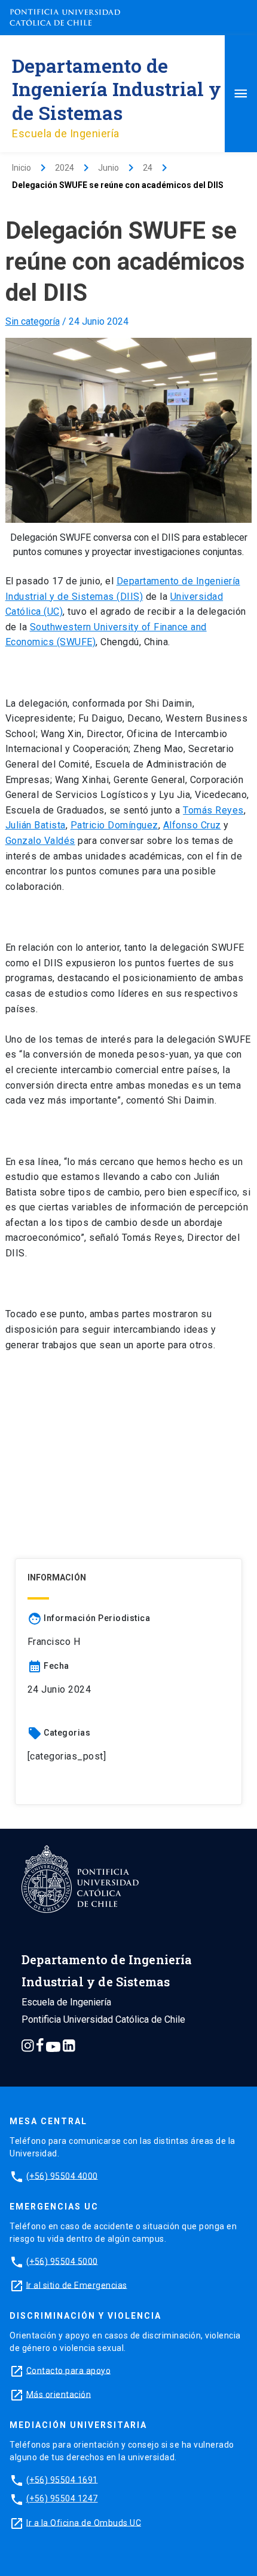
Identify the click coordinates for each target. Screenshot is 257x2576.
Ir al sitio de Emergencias (77, 2285)
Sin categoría (33, 321)
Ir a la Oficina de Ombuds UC (84, 2522)
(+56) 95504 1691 (62, 2479)
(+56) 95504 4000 (62, 2176)
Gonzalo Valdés (40, 841)
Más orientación (59, 2394)
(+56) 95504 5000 (62, 2261)
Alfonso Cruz (192, 825)
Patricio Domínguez (114, 825)
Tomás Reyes (213, 810)
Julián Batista (36, 825)
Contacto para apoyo (69, 2370)
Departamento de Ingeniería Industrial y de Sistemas (117, 89)
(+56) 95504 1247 (62, 2498)
